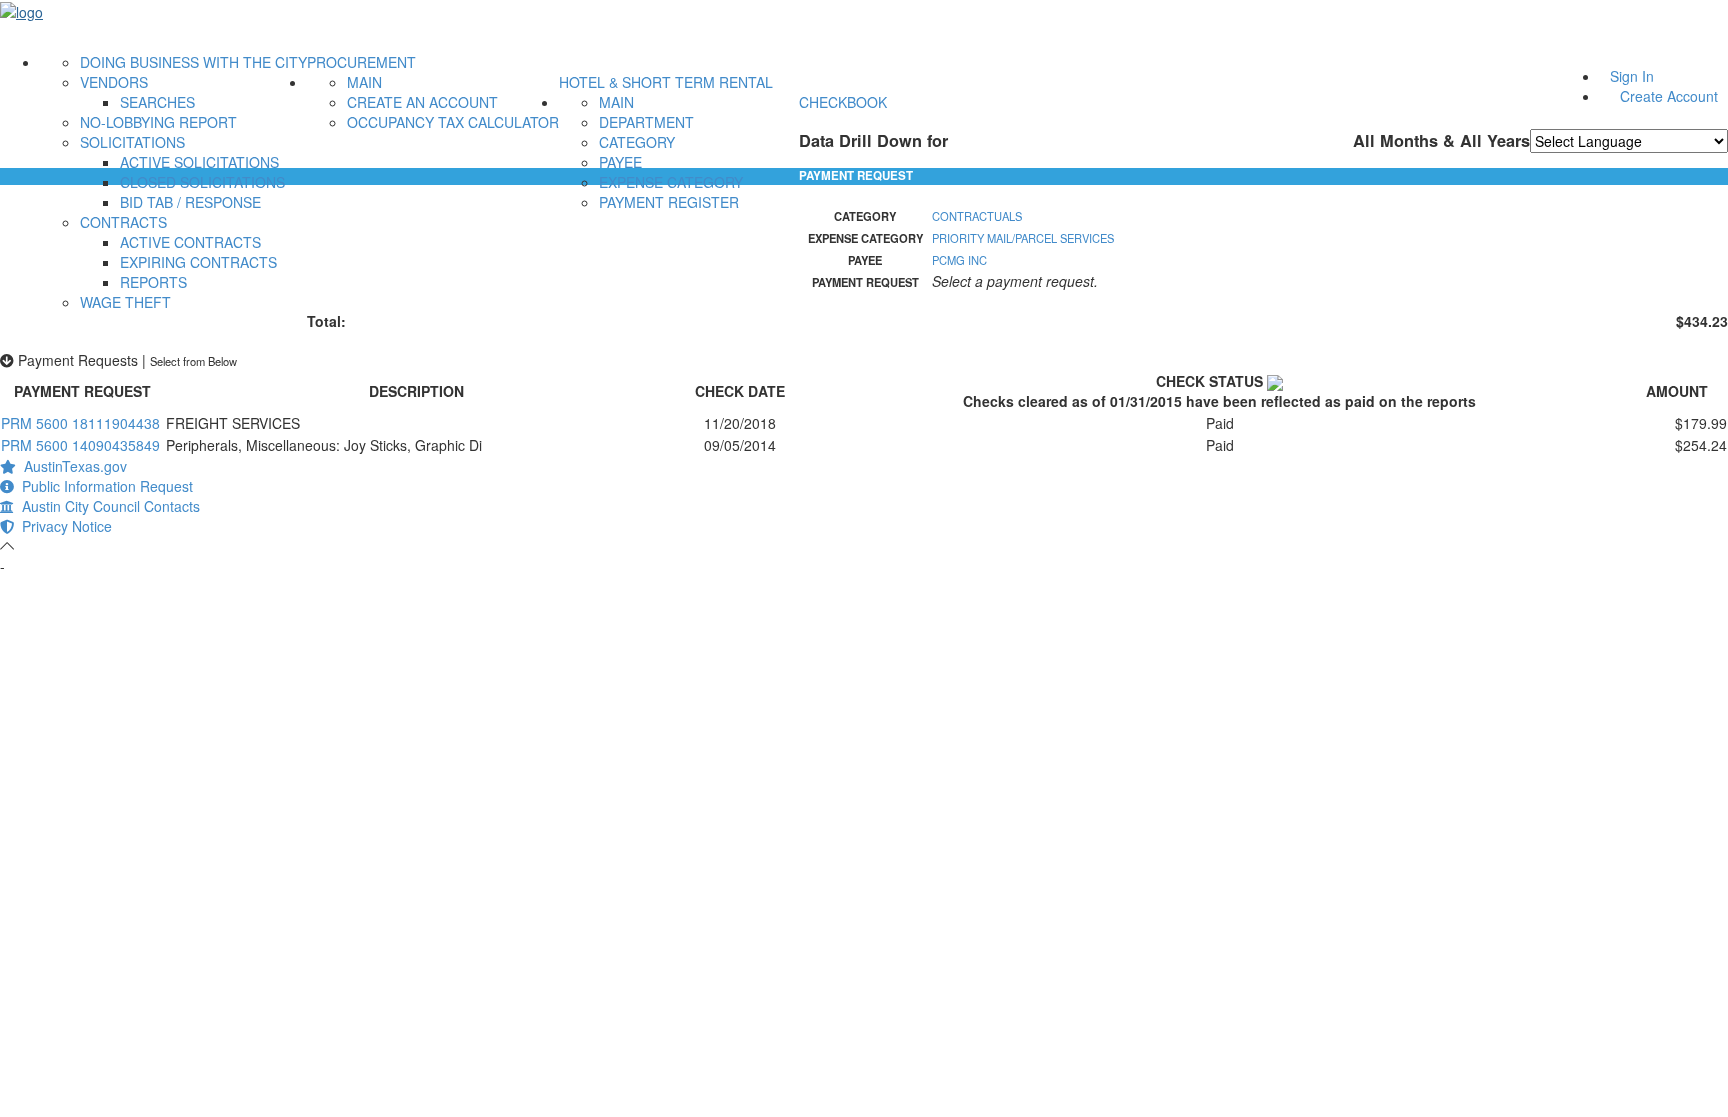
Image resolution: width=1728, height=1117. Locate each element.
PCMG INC (959, 260)
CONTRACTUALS (977, 216)
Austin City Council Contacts (107, 506)
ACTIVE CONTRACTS (190, 242)
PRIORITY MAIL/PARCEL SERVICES (1023, 238)
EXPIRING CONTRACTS (198, 262)
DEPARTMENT (646, 122)
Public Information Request (103, 486)
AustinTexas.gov (71, 466)
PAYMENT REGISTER (669, 202)
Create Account (1669, 96)
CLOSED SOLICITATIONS (202, 182)
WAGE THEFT (125, 302)
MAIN (364, 82)
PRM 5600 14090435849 (80, 445)
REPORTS (153, 282)
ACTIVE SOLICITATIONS (199, 162)
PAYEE (620, 162)
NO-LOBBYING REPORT (158, 122)
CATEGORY (637, 142)
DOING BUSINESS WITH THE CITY (193, 62)
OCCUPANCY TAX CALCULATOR (453, 122)
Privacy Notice (63, 526)
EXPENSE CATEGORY (671, 182)
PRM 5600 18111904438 (80, 423)
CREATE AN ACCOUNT (422, 102)
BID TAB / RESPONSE (190, 202)
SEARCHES (157, 102)
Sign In (1632, 76)
